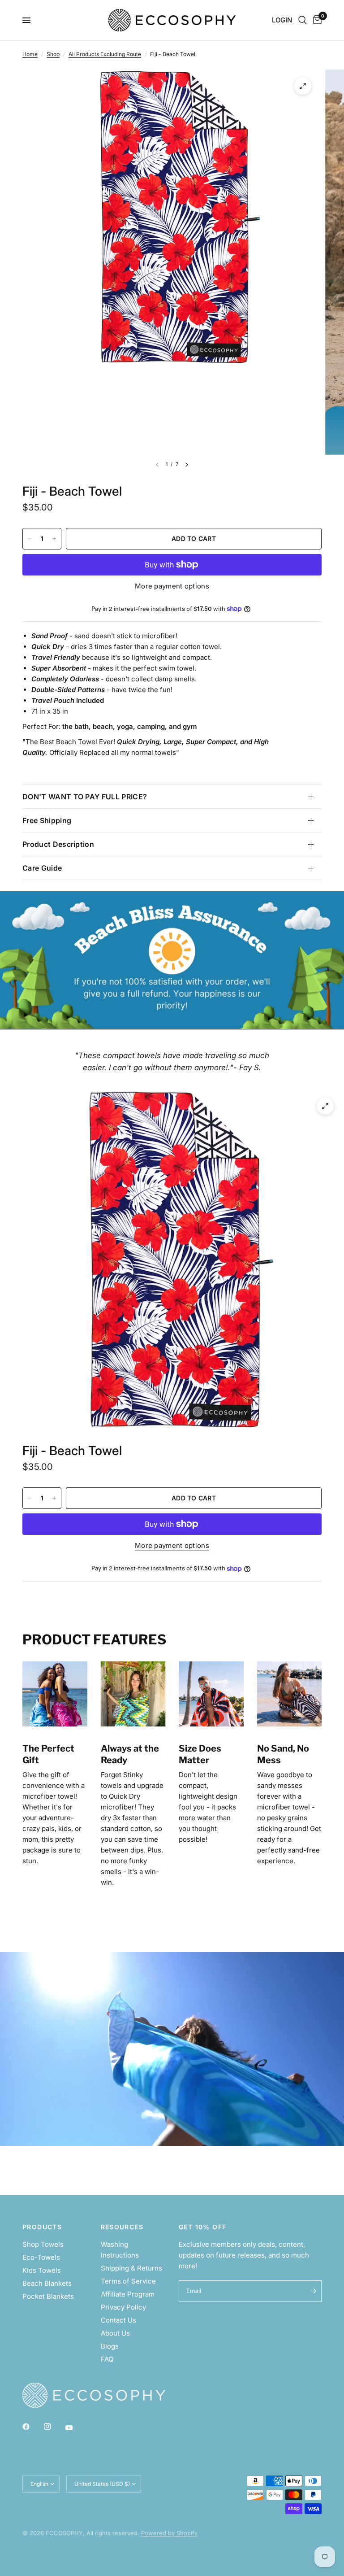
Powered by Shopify (169, 2533)
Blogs (110, 2346)
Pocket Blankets (48, 2296)
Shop (53, 54)
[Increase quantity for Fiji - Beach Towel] (54, 539)
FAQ (107, 2359)
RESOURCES (122, 2227)
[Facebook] (32, 2427)
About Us (115, 2333)
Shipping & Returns (131, 2268)
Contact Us (118, 2320)
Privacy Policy (123, 2307)
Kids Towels (42, 2270)
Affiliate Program (128, 2294)
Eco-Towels (41, 2257)
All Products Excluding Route (105, 54)
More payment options (172, 586)
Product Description (58, 844)
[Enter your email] (313, 2291)
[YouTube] (75, 2428)
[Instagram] (54, 2427)
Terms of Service (128, 2281)
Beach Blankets (47, 2283)
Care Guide (42, 868)
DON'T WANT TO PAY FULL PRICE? (85, 797)
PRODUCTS (42, 2227)
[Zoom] (303, 86)
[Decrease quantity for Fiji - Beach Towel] (30, 539)
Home (30, 54)
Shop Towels (43, 2244)
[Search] (303, 20)
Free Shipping (47, 820)
